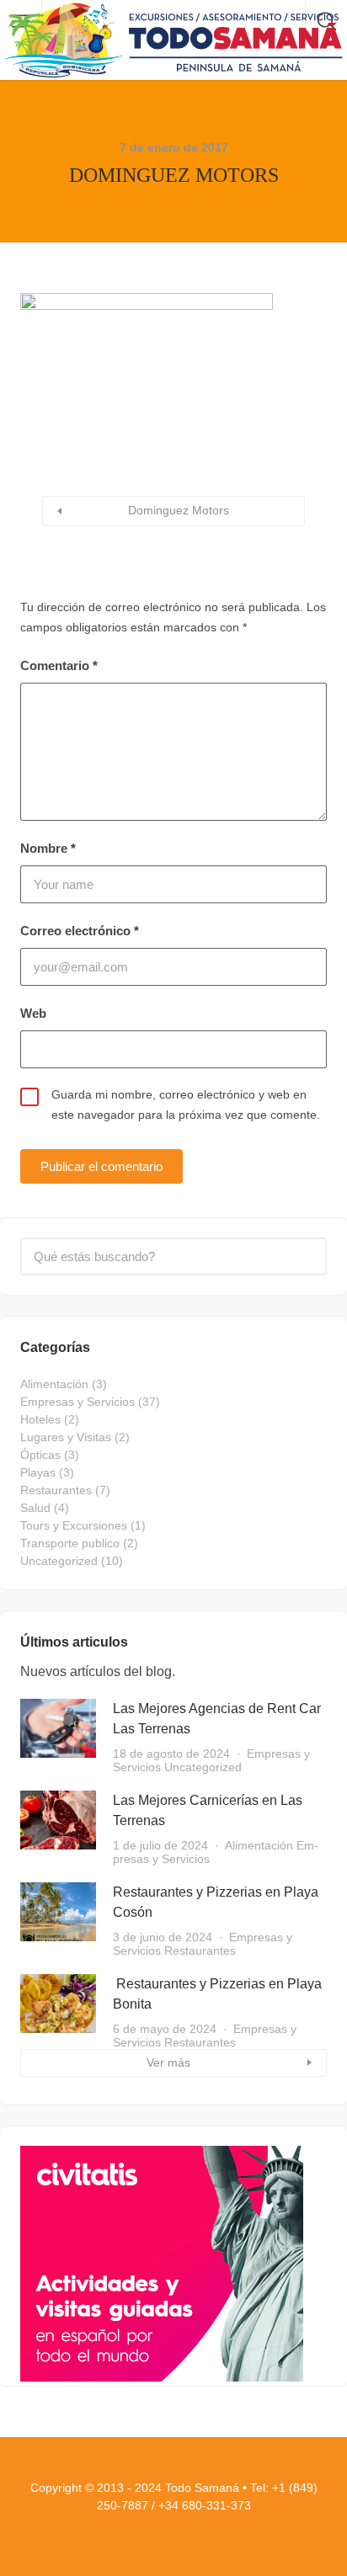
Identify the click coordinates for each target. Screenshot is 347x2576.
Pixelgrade (256, 2528)
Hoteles (40, 1419)
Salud (35, 1508)
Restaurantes (56, 1490)
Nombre (48, 848)
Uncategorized (59, 1561)
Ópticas (40, 1455)
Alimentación (54, 1384)
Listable (211, 2528)
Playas (38, 1472)
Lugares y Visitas (66, 1437)
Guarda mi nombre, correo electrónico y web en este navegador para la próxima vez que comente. (186, 1104)
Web (33, 1013)
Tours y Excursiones (74, 1525)
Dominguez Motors (179, 510)
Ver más (168, 2062)
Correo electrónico (80, 931)
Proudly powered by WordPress (125, 2528)
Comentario (59, 665)
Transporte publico (70, 1543)
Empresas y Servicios (77, 1402)
